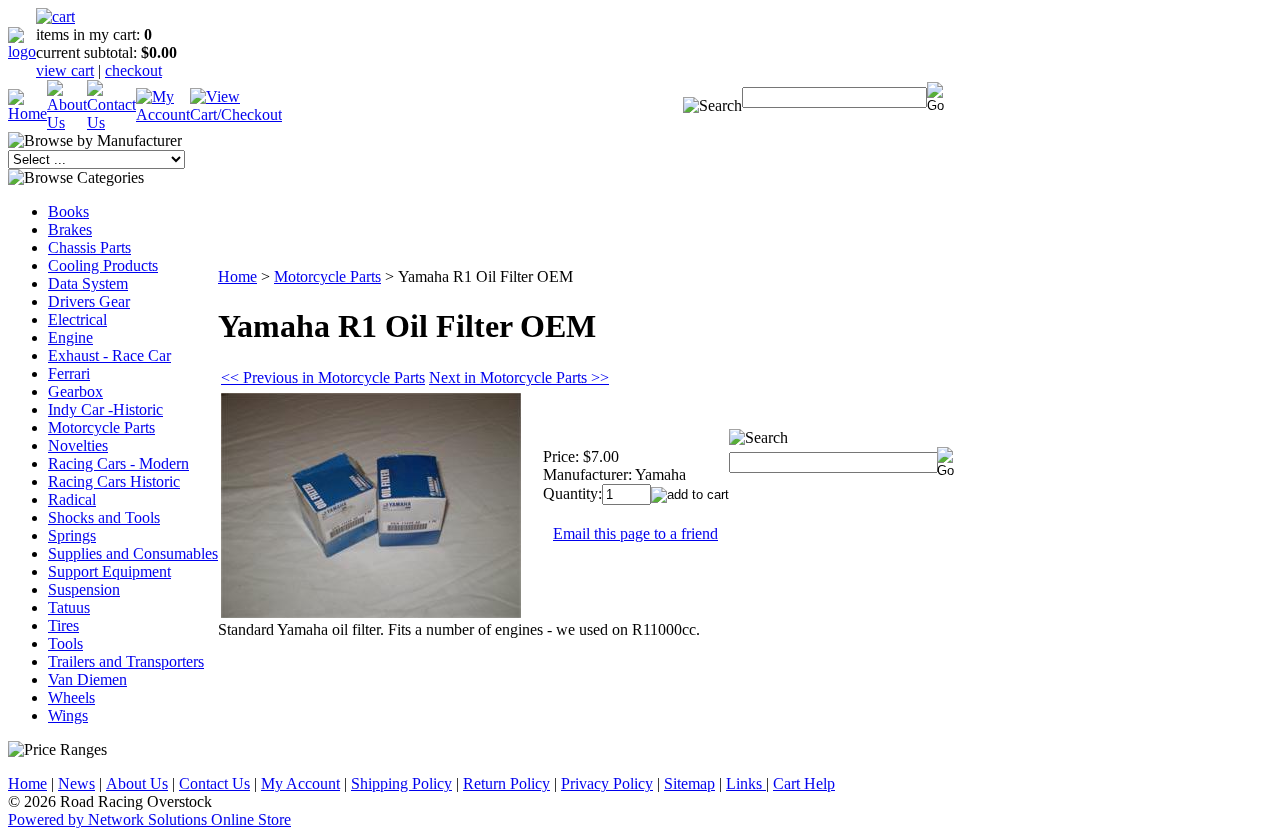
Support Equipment (109, 571)
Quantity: (572, 493)
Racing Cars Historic (114, 481)
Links (746, 783)
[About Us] (67, 122)
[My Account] (163, 114)
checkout (133, 70)
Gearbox (75, 391)
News (76, 783)
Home (237, 276)
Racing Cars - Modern (118, 463)
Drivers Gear (89, 301)
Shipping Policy (401, 783)
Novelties (78, 445)
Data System (88, 283)
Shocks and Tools (104, 517)
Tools (65, 643)
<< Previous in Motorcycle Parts (323, 377)
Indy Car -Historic (105, 409)
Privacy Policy (607, 783)
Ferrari (69, 373)
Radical (72, 499)
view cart (65, 70)
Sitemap (689, 783)
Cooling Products (103, 265)
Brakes (70, 229)
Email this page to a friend (635, 533)
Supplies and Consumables (133, 553)
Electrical (77, 319)
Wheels (71, 697)
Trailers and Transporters (126, 661)
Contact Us (214, 783)
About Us (137, 783)
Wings (68, 715)
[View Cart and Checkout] (236, 114)
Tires (63, 625)
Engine (70, 337)
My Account (300, 783)
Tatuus (69, 607)
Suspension (84, 589)
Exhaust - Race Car (109, 355)
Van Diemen (87, 679)
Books (68, 211)
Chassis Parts (89, 247)
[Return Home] (22, 51)
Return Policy (506, 783)
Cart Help (804, 783)
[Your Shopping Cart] (55, 16)
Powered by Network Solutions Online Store (149, 819)
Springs (72, 535)
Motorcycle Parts (101, 427)
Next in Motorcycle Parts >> (519, 377)
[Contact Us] (111, 122)
